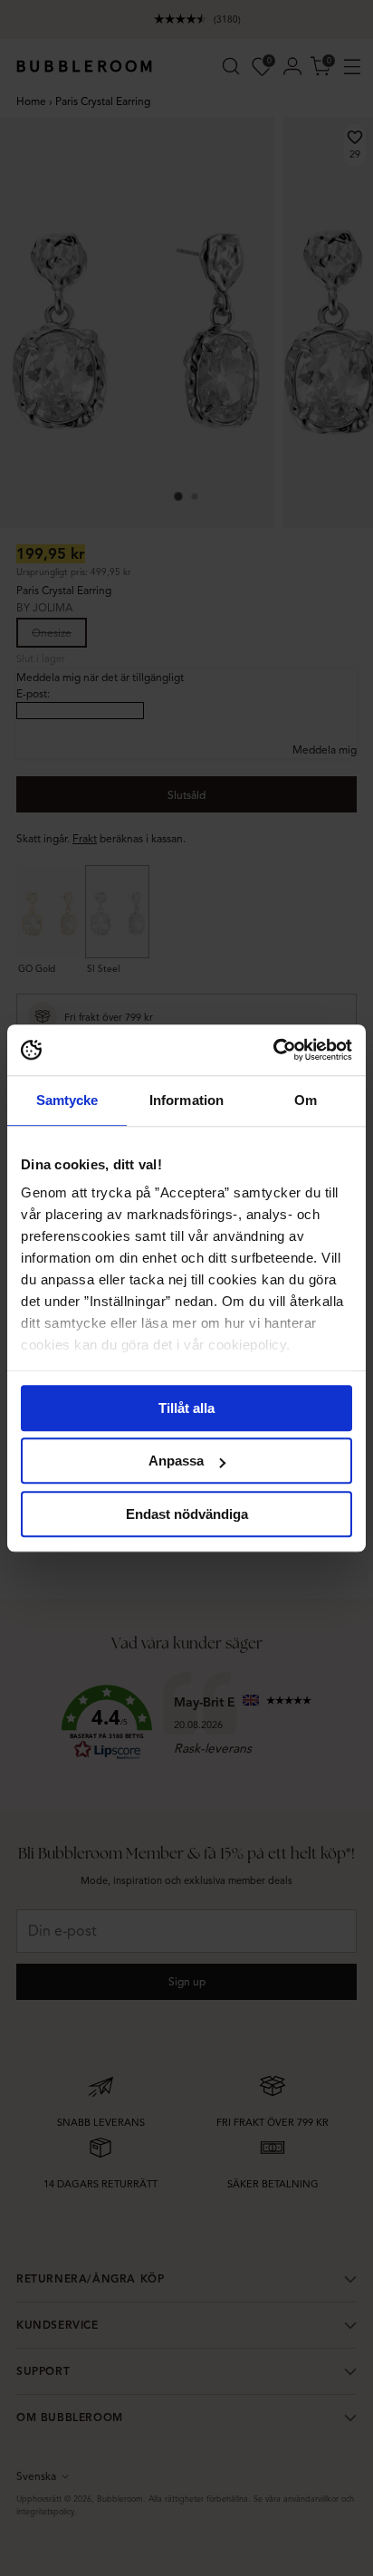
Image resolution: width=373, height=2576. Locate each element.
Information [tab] (186, 1100)
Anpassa (176, 1461)
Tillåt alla (186, 1408)
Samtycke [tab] (67, 1100)
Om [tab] (306, 1100)
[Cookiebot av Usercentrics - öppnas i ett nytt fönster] (273, 1050)
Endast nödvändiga (187, 1514)
